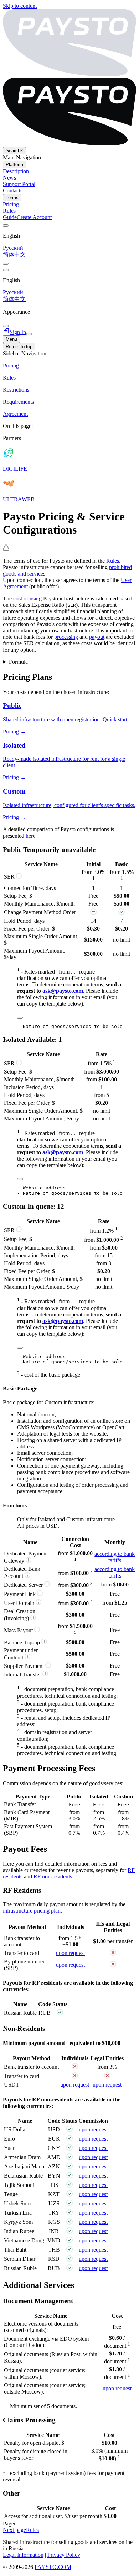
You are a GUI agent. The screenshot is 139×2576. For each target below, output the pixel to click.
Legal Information (23, 2555)
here (30, 836)
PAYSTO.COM (53, 2567)
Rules (113, 561)
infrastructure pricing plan (32, 1911)
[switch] (6, 264)
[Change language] (6, 226)
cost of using (27, 598)
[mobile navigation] (29, 334)
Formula (18, 662)
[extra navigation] (6, 270)
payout (97, 637)
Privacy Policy (64, 2555)
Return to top (19, 347)
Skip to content (20, 6)
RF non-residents (53, 1877)
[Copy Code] (20, 1018)
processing (66, 637)
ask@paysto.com (63, 991)
